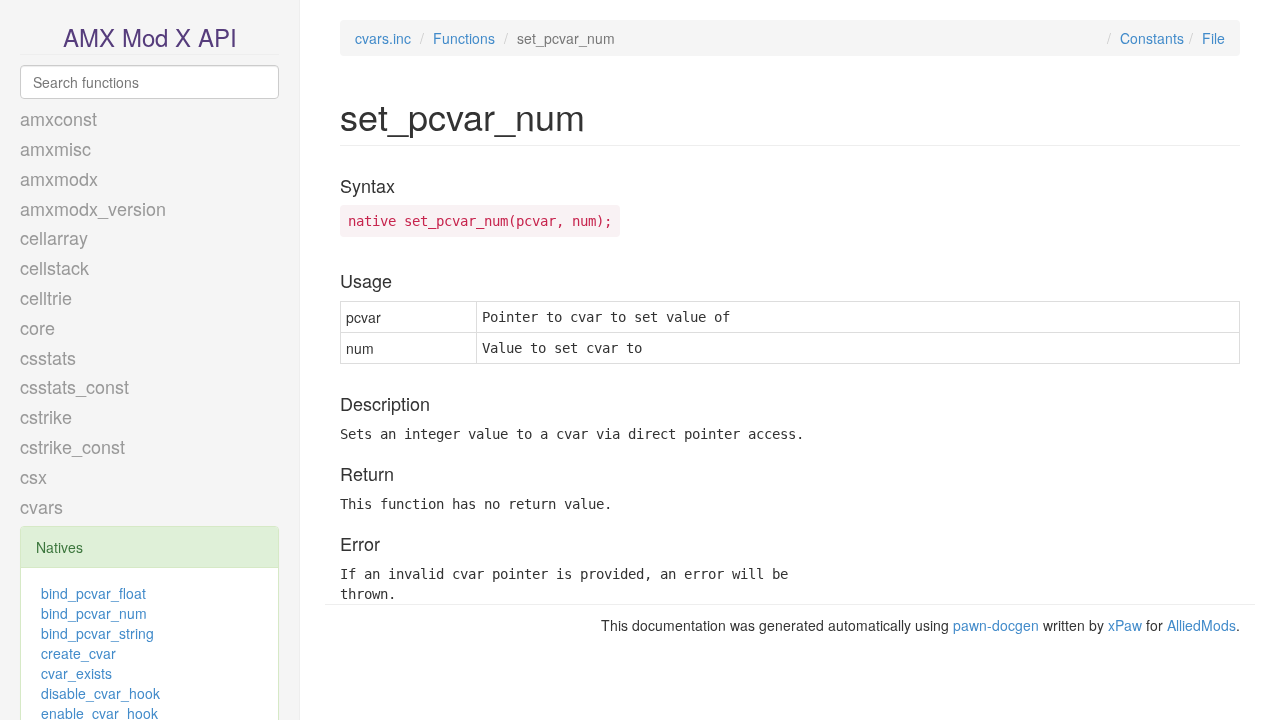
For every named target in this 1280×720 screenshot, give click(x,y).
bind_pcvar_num (94, 613)
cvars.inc (383, 38)
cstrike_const (72, 446)
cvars (41, 506)
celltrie (46, 297)
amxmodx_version (93, 208)
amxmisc (55, 148)
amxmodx (59, 178)
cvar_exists (76, 673)
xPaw (1125, 625)
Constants (1152, 38)
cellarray (54, 237)
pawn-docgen (996, 625)
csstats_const (74, 386)
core (37, 327)
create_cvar (78, 653)
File (1213, 38)
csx (33, 476)
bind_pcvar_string (97, 633)
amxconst (58, 118)
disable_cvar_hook (100, 693)
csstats (48, 357)
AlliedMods (1201, 625)
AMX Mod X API (150, 36)
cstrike (46, 416)
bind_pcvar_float (93, 593)
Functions (464, 38)
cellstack (54, 267)
